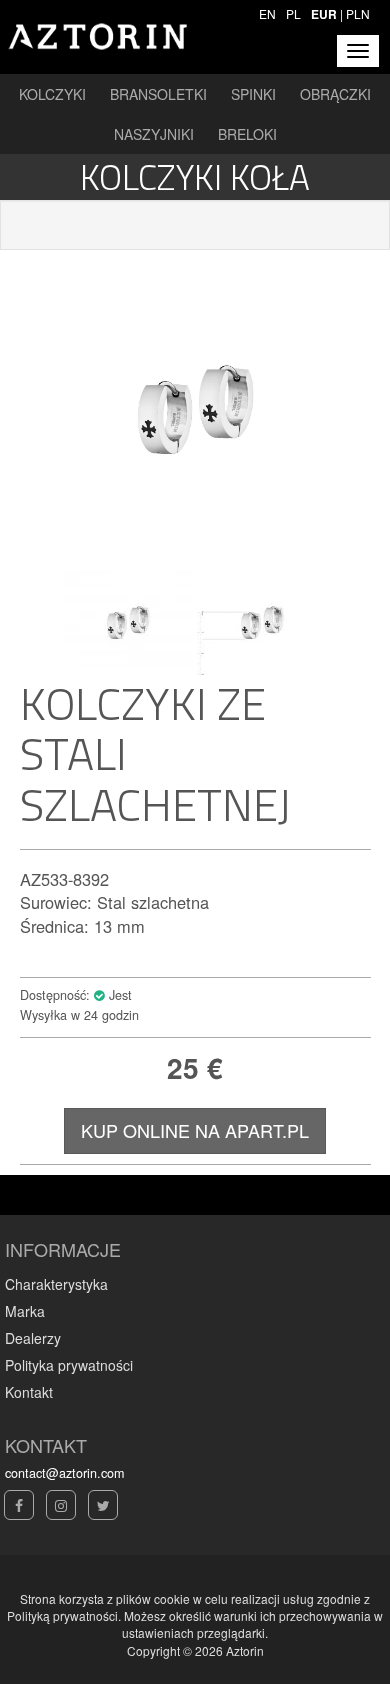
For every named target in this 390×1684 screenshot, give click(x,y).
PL (293, 13)
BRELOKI (247, 134)
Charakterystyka (56, 1284)
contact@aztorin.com (64, 1473)
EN (267, 13)
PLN (358, 13)
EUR (324, 14)
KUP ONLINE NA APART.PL (195, 1130)
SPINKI (253, 94)
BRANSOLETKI (158, 94)
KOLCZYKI (52, 94)
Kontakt (29, 1392)
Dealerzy (33, 1338)
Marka (25, 1311)
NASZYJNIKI (154, 134)
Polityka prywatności (69, 1365)
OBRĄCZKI (335, 94)
